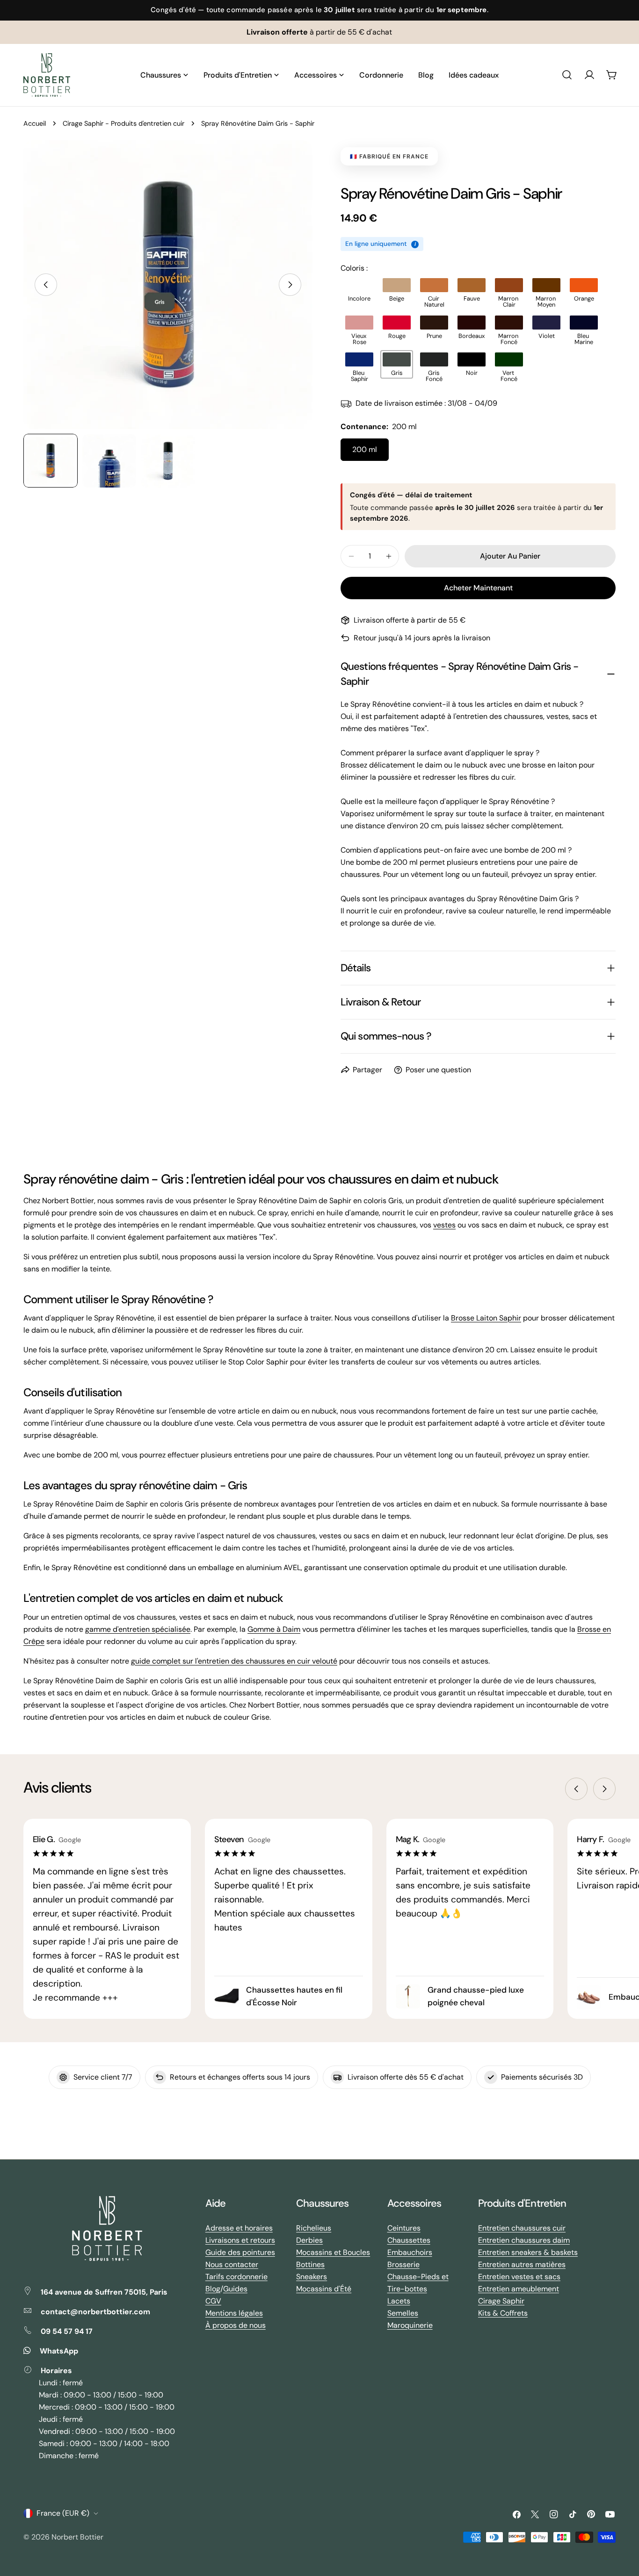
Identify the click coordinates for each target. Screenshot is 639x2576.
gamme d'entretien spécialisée (138, 1629)
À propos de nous (236, 2325)
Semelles (403, 2313)
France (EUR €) (63, 2513)
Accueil (35, 123)
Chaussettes (409, 2240)
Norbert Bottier (77, 2537)
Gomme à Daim (274, 1629)
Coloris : (354, 268)
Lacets (399, 2301)
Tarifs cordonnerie (236, 2277)
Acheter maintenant (478, 588)
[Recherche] (567, 75)
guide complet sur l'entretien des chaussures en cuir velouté (234, 1661)
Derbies (309, 2240)
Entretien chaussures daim (524, 2240)
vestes (444, 1225)
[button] (359, 290)
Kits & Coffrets (503, 2313)
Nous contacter (232, 2264)
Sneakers (312, 2277)
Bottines (310, 2264)
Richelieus (314, 2228)
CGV (213, 2301)
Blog (213, 2289)
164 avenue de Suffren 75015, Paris (104, 2292)
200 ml (365, 449)
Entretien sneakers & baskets (528, 2252)
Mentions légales (234, 2313)
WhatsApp (59, 2351)
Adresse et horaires (239, 2228)
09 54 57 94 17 (67, 2331)
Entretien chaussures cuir (522, 2228)
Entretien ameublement (519, 2289)
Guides (235, 2289)
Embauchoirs (410, 2252)
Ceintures (404, 2228)
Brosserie (403, 2264)
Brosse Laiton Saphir (486, 1318)
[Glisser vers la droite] (290, 285)
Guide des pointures (240, 2252)
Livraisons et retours (240, 2240)
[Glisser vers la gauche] (46, 285)
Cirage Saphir (501, 2301)
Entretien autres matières (522, 2264)
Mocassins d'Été (324, 2289)
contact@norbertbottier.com (95, 2312)
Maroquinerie (410, 2325)
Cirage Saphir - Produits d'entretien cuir (123, 123)
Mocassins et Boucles (333, 2252)
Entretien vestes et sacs (519, 2277)
